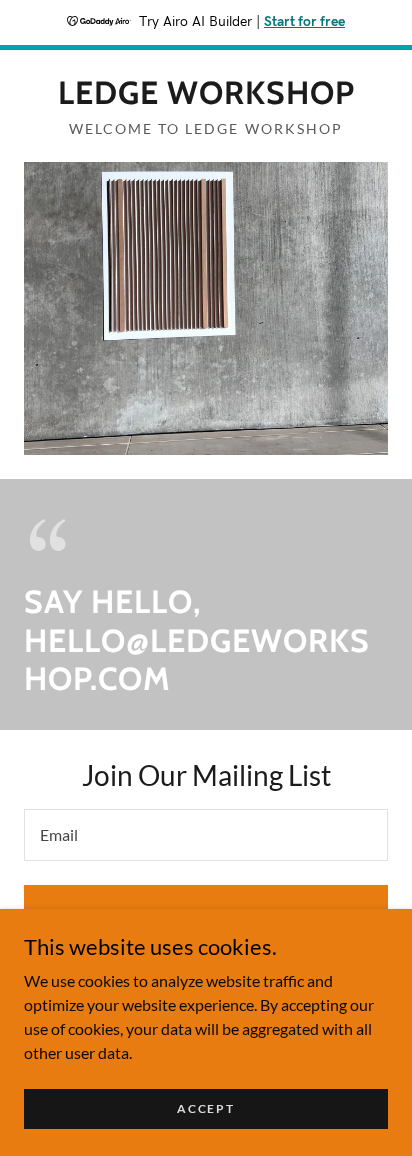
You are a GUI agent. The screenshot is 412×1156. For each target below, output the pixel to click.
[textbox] (206, 835)
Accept (205, 1108)
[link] (206, 93)
